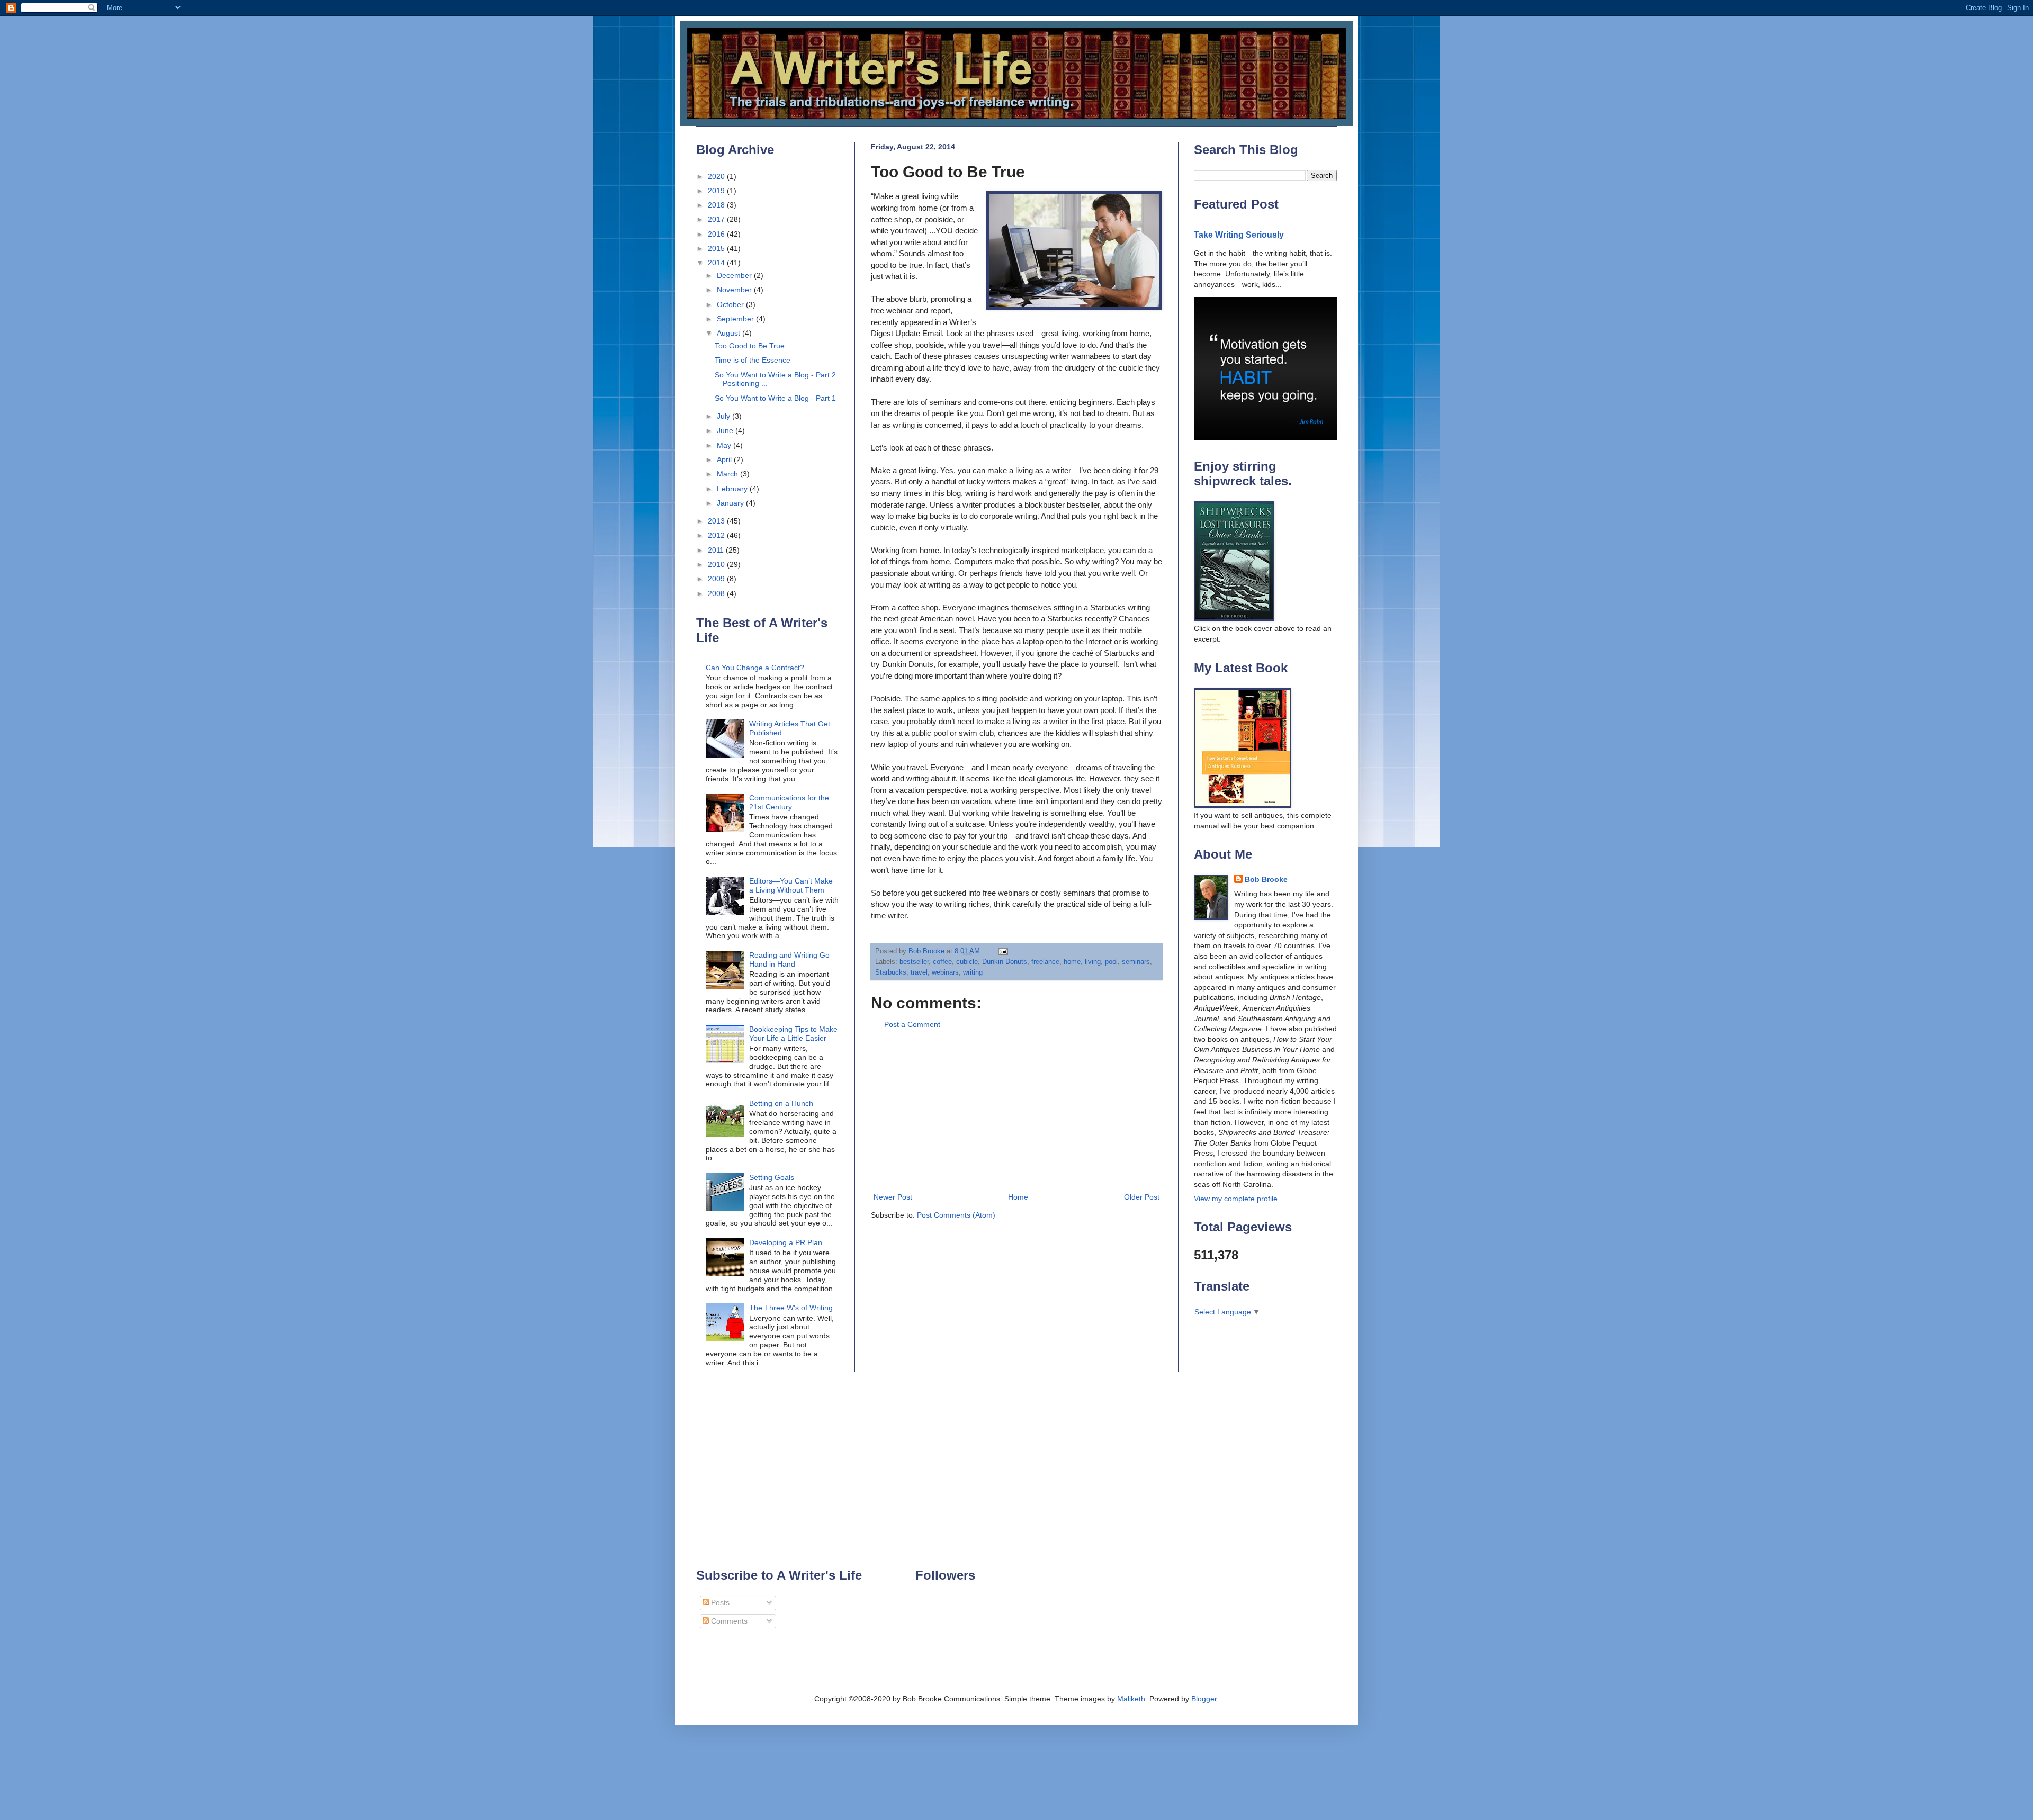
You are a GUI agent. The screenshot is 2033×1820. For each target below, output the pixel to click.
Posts (719, 1602)
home (1072, 962)
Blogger (1204, 1699)
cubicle (967, 962)
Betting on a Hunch (781, 1103)
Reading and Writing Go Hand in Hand (789, 959)
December (735, 275)
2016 (717, 234)
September (736, 319)
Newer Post (893, 1197)
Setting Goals (772, 1177)
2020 (717, 176)
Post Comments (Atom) (956, 1215)
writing (973, 972)
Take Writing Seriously (1239, 235)
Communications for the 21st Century (789, 802)
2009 (717, 579)
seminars (1136, 962)
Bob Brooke (1266, 879)
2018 (717, 205)
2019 (717, 191)
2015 (717, 248)
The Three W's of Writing (791, 1308)
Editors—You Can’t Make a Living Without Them (791, 885)
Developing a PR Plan (786, 1242)
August (730, 333)
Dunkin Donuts (1005, 962)
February (733, 489)
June (726, 430)
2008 (717, 593)
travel (919, 972)
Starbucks (891, 972)
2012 (717, 535)
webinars (945, 972)
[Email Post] (1003, 951)
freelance (1045, 962)
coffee (942, 962)
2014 (717, 263)
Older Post (1142, 1197)
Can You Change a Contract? (755, 668)
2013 (717, 521)
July (725, 416)
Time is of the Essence (753, 360)
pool (1111, 962)
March (728, 474)
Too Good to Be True (750, 346)
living (1093, 962)
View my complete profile (1236, 1199)
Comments (728, 1621)
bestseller (914, 962)
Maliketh (1131, 1699)
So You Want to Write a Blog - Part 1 (775, 398)
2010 (717, 564)
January (731, 503)
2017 (717, 219)
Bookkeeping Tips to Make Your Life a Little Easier (793, 1034)
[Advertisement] (1016, 1111)
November (735, 290)
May (725, 445)
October (731, 304)
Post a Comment (912, 1024)
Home (1018, 1197)
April (725, 459)
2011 (717, 550)
